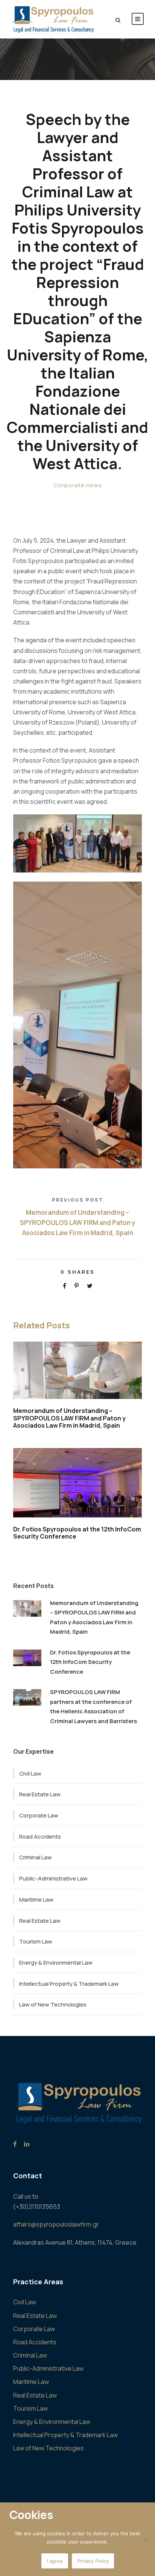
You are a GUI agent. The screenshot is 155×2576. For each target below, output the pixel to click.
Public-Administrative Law (53, 1878)
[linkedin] (27, 2144)
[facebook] (15, 2144)
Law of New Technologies (53, 2004)
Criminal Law (36, 1857)
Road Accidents (40, 1837)
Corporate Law (39, 1815)
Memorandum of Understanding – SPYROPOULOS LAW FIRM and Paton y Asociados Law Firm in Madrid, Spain (69, 1418)
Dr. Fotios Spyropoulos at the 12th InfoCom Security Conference (77, 1533)
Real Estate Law (40, 1794)
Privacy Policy (93, 2561)
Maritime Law (36, 1900)
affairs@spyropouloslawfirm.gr (56, 2224)
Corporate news (78, 485)
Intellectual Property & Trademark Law (69, 1984)
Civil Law (30, 1774)
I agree (55, 2561)
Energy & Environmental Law (56, 1963)
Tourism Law (36, 1941)
